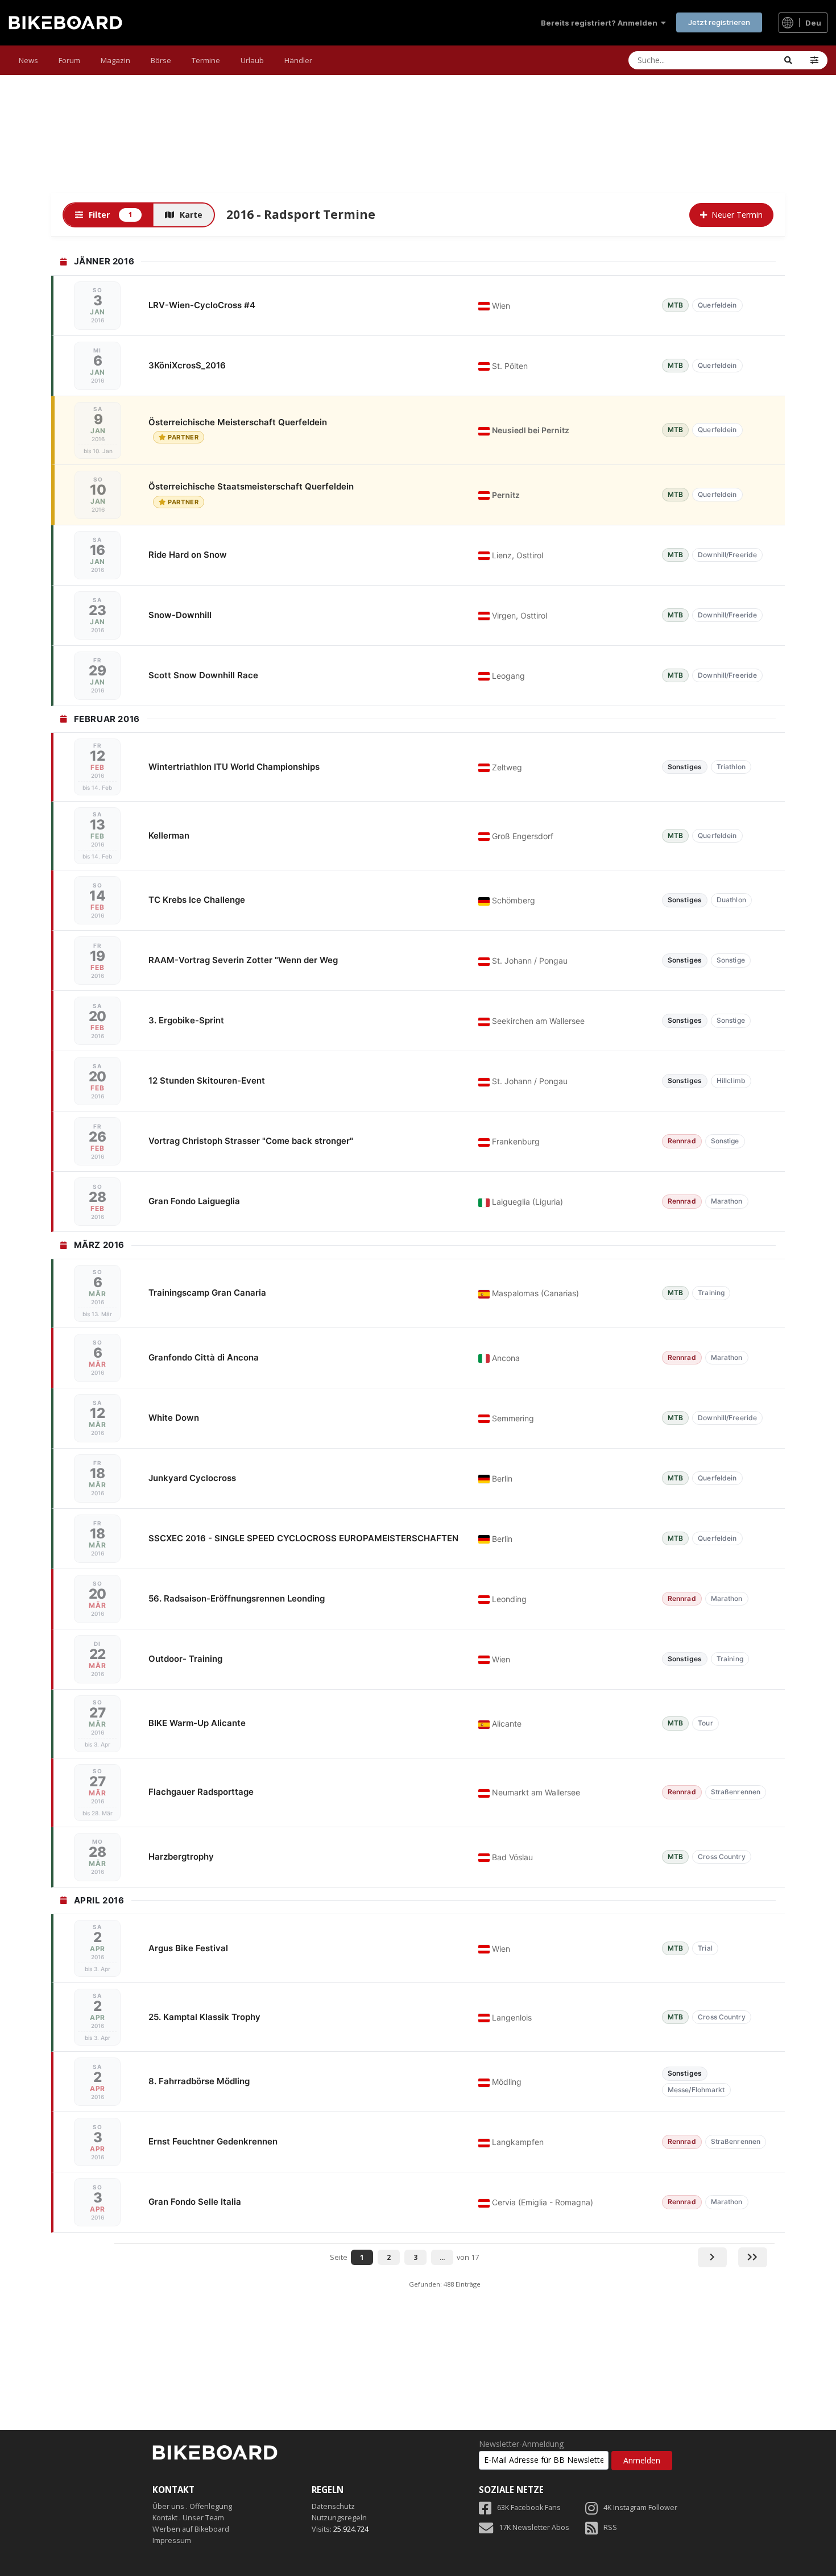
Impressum (172, 2540)
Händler (298, 60)
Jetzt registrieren (719, 22)
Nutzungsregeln (339, 2518)
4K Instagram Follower (640, 2507)
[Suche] (788, 60)
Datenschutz (333, 2506)
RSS (610, 2527)
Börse (161, 60)
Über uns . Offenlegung (192, 2506)
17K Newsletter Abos (534, 2527)
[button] (814, 60)
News (28, 60)
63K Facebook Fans (529, 2507)
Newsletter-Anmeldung (521, 2444)
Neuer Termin (737, 215)
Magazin (115, 60)
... (442, 2257)
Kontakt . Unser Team (188, 2518)
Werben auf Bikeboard (191, 2529)
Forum (69, 60)
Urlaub (252, 60)
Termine (206, 60)
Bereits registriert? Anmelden (601, 23)
